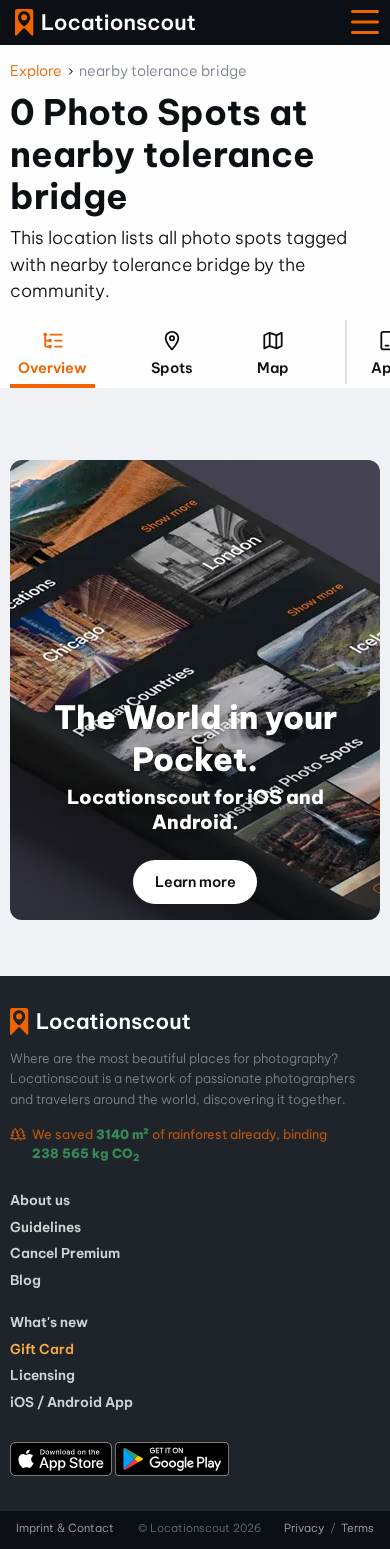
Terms (357, 1528)
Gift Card (42, 1349)
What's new (49, 1322)
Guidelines (45, 1227)
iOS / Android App (71, 1402)
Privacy (304, 1528)
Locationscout (105, 22)
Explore (36, 71)
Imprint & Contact (65, 1528)
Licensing (42, 1375)
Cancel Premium (65, 1253)
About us (40, 1200)
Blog (25, 1280)
